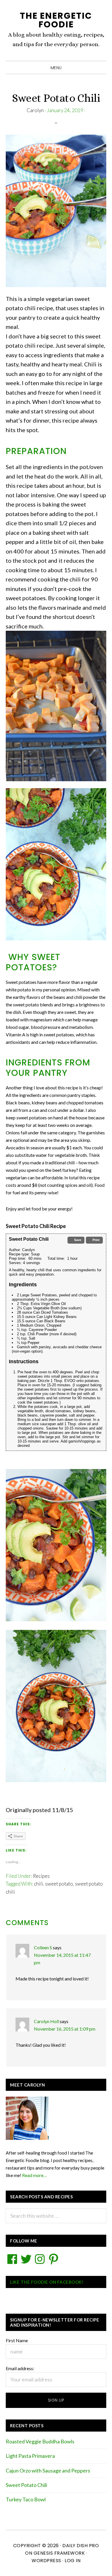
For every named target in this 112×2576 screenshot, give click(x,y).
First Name (17, 2340)
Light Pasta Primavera (30, 2456)
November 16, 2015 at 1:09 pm (65, 2029)
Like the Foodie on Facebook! (47, 2282)
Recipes (41, 1876)
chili (38, 1884)
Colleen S (43, 1947)
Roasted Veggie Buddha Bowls (40, 2441)
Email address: (20, 2368)
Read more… (34, 2175)
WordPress (46, 2561)
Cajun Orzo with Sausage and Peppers (48, 2470)
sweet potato (59, 1884)
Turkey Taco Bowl (26, 2499)
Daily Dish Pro (81, 2546)
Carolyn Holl (46, 2021)
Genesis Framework (59, 2553)
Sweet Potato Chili (26, 2485)
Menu (56, 68)
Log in (73, 2561)
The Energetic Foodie (56, 20)
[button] (76, 1240)
